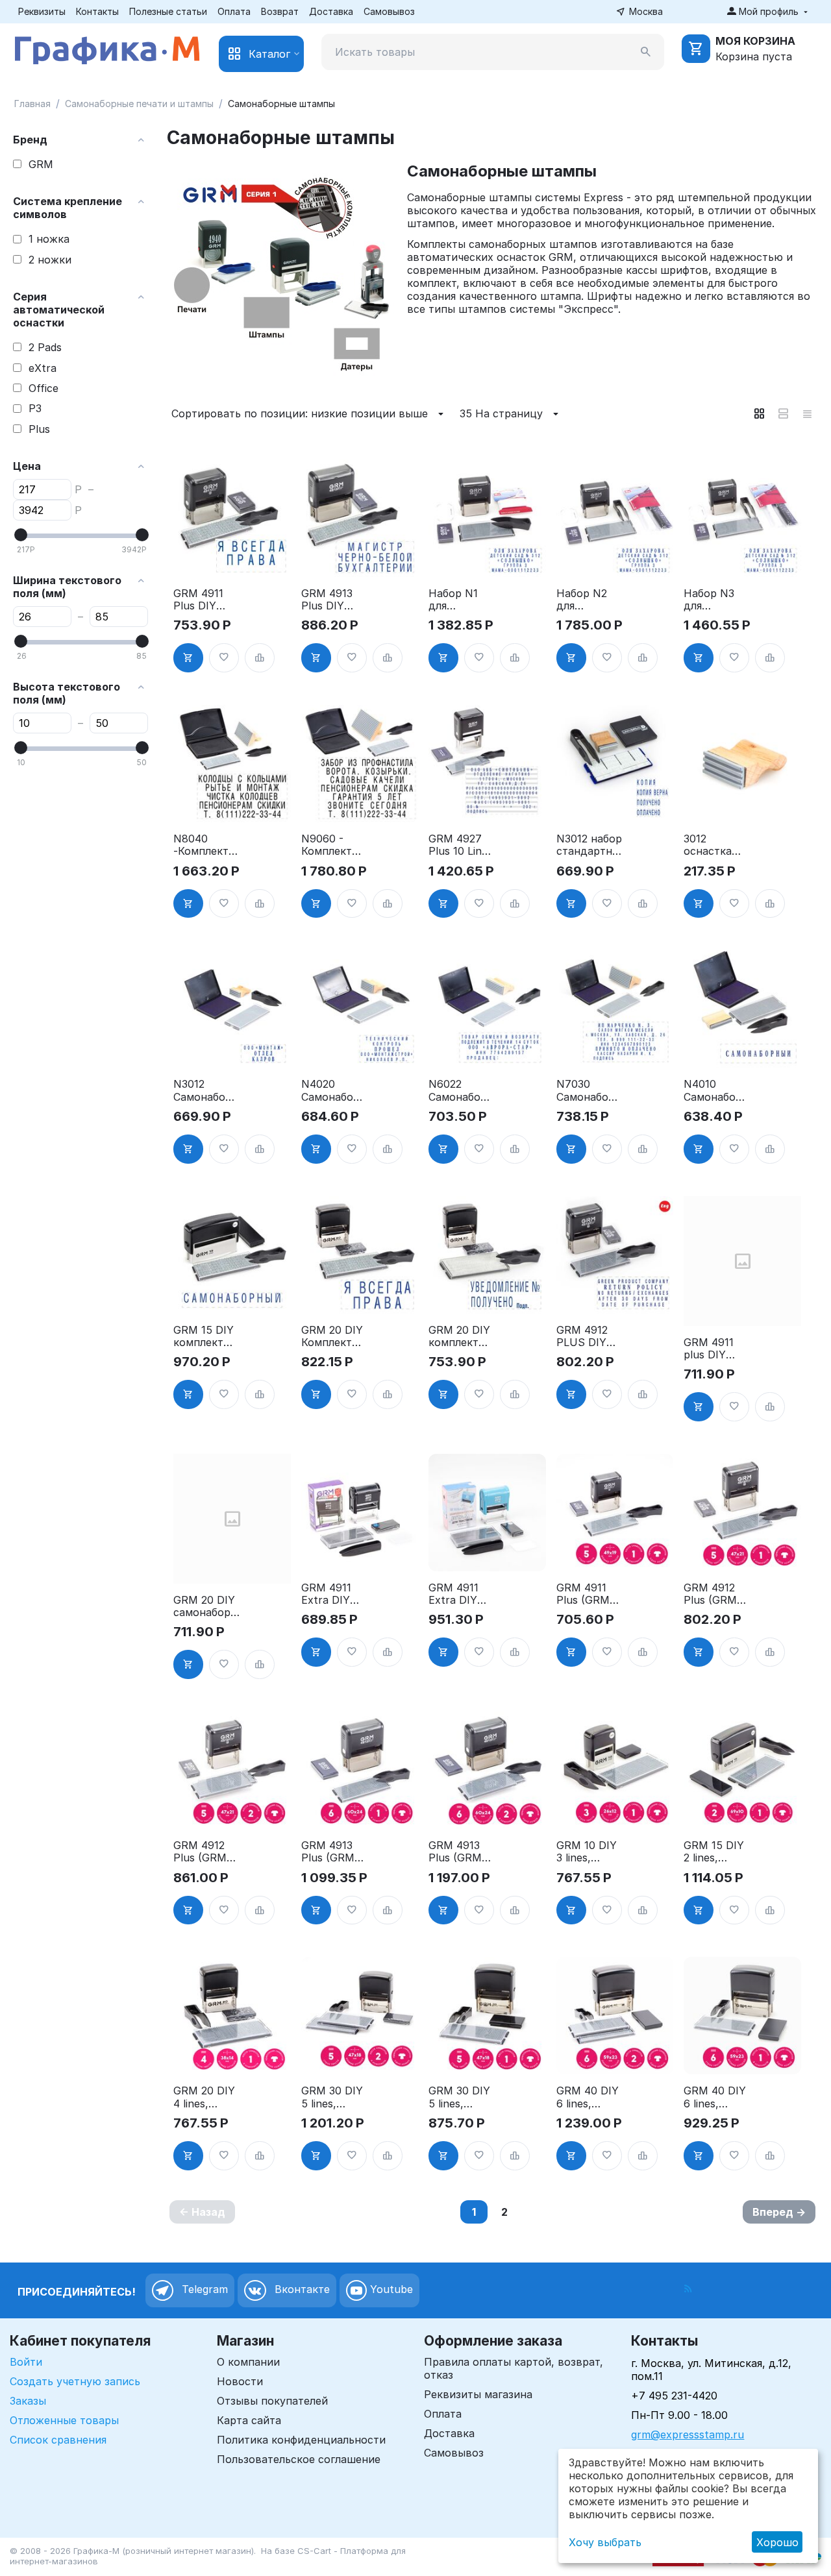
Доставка (331, 11)
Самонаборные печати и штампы (139, 104)
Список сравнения (58, 2440)
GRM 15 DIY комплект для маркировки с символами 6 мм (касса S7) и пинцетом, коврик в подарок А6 (205, 1336)
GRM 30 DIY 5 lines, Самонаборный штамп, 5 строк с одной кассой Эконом (461, 2097)
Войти (26, 2362)
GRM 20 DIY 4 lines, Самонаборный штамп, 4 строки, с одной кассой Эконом (206, 2097)
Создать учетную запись (75, 2381)
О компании (248, 2362)
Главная (32, 104)
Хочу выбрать (605, 2542)
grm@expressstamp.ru (688, 2435)
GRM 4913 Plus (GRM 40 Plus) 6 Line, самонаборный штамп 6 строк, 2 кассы (460, 1852)
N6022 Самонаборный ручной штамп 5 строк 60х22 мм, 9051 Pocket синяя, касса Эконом (461, 1090)
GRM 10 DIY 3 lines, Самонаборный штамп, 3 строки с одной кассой (589, 1852)
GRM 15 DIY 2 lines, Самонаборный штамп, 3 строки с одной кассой (716, 1852)
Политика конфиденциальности (301, 2440)
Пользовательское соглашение (299, 2459)
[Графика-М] (107, 48)
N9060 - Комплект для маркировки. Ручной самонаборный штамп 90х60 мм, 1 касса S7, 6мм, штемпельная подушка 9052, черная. (334, 845)
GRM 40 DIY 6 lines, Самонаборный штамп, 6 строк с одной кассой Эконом (716, 2097)
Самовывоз (389, 11)
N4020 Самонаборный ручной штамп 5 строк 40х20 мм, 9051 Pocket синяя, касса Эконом (334, 1090)
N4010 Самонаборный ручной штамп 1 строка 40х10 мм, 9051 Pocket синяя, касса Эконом (716, 1090)
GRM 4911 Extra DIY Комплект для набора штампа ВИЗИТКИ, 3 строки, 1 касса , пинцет (334, 1594)
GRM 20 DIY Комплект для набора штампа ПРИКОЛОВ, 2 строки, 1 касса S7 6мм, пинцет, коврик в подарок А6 (333, 1336)
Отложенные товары (64, 2420)
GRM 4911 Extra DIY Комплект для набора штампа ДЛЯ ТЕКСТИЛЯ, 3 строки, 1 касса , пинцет (459, 1594)
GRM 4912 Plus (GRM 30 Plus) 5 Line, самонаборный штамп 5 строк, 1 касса (715, 1594)
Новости (240, 2381)
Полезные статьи (168, 11)
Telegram (203, 2290)
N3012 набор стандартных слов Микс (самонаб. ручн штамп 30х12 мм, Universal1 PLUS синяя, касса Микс (589, 845)
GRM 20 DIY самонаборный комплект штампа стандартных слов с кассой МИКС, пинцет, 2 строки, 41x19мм (205, 1606)
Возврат (280, 11)
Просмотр (232, 559)
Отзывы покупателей (272, 2401)
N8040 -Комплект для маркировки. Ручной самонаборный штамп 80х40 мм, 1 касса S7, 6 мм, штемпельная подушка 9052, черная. (206, 845)
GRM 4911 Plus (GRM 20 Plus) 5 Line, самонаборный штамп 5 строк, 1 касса (588, 1594)
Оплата (234, 11)
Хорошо (777, 2542)
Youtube (390, 2290)
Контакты (97, 11)
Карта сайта (249, 2420)
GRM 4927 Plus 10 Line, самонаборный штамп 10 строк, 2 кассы (460, 845)
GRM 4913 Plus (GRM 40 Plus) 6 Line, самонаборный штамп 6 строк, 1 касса (333, 1852)
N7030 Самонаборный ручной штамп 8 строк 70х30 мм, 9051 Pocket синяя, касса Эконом (589, 1090)
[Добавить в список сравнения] (260, 658)
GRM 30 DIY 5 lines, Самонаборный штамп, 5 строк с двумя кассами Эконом (334, 2097)
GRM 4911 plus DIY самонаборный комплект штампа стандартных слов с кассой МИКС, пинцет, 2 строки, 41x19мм (715, 1349)
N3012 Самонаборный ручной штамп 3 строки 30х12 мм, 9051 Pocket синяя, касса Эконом (206, 1090)
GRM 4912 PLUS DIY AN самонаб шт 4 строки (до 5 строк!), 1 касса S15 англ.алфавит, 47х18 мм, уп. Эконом (589, 1336)
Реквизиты (42, 11)
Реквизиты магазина (478, 2394)
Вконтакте (301, 2290)
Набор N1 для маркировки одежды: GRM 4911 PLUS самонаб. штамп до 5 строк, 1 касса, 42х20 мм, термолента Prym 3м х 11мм (462, 600)
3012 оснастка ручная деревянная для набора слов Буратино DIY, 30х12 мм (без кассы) (714, 845)
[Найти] (646, 52)
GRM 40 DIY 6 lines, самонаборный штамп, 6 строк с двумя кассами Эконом (589, 2097)
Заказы (28, 2401)
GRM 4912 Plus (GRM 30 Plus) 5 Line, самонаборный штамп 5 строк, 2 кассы (205, 1852)
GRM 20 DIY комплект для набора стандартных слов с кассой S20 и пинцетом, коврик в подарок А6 (461, 1336)
